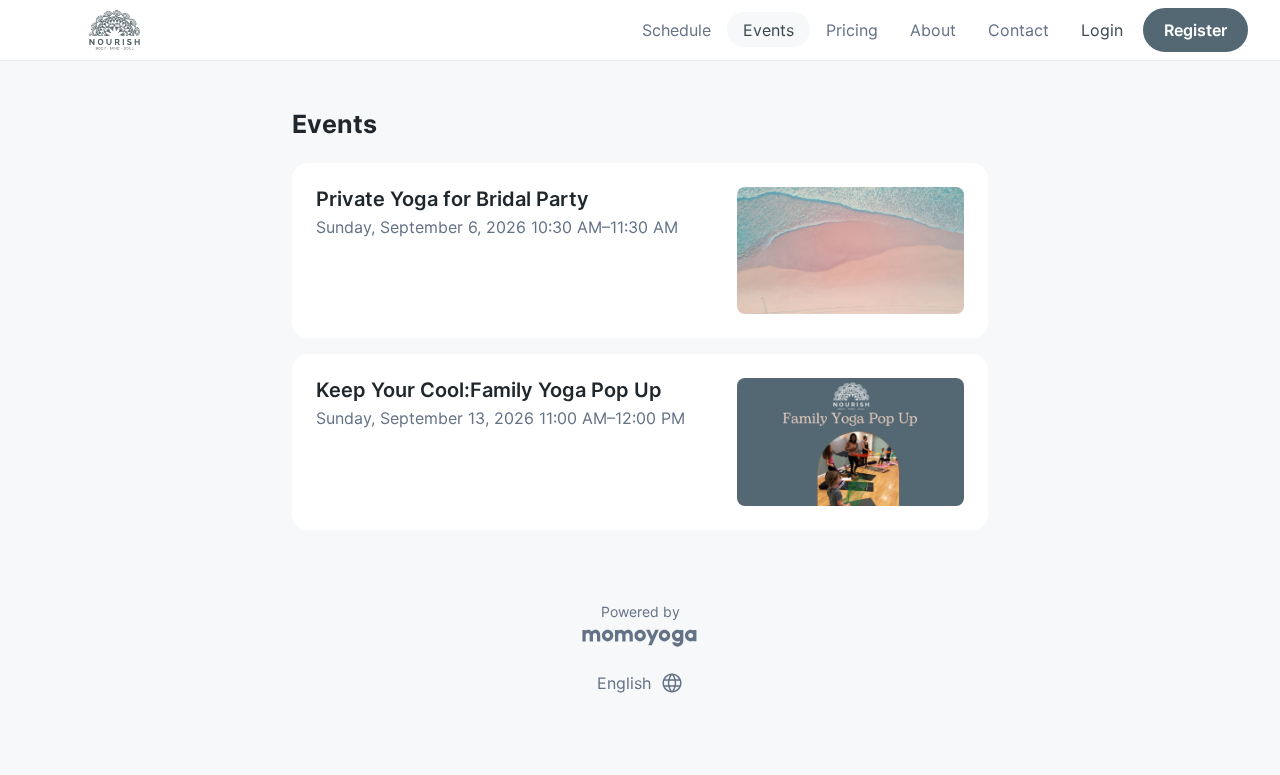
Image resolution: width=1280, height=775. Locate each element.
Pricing (852, 30)
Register (1195, 30)
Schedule (676, 30)
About (933, 30)
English (640, 683)
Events (768, 30)
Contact (1018, 30)
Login (1102, 30)
